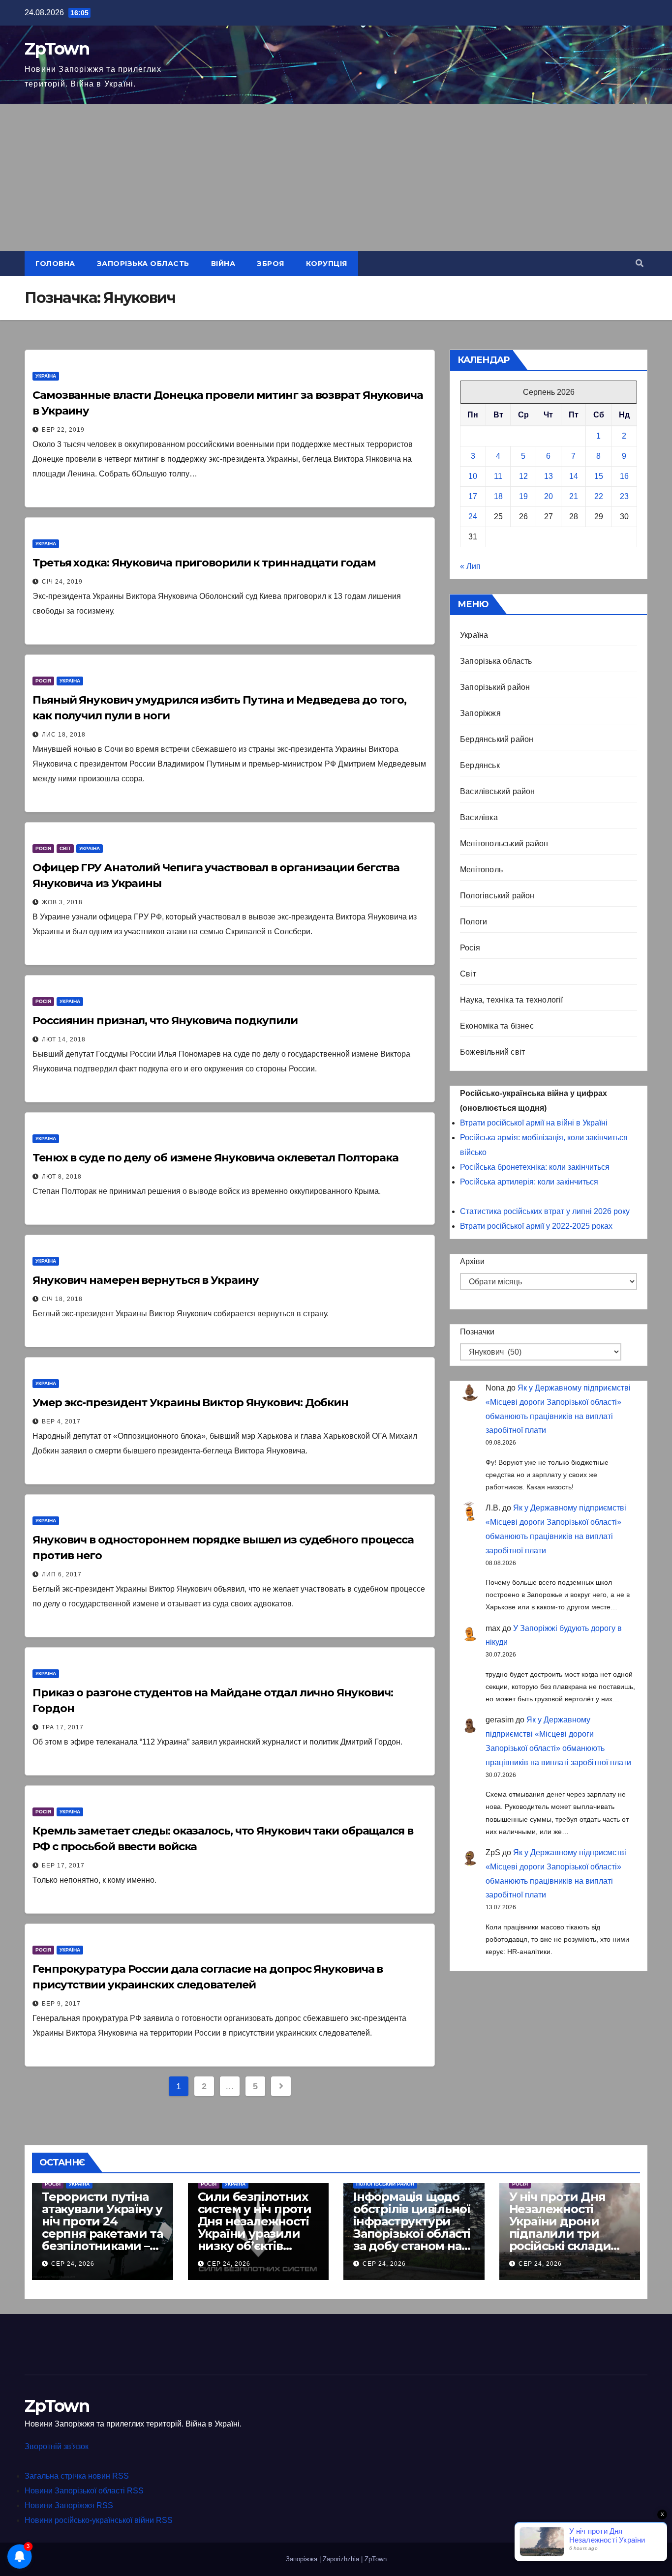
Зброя (271, 264)
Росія (43, 681)
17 (473, 496)
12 (523, 476)
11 (498, 476)
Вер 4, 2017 (61, 1421)
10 (473, 476)
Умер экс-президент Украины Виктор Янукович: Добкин (190, 1403)
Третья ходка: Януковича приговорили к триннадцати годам (204, 563)
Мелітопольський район (504, 844)
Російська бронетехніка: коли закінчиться (535, 1167)
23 (624, 496)
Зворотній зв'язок (57, 2446)
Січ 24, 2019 (62, 582)
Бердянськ (480, 765)
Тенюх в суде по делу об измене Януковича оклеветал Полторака (215, 1158)
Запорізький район (495, 687)
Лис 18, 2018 (64, 735)
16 (624, 476)
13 (549, 476)
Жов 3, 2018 (62, 902)
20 (549, 496)
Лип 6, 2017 (62, 1574)
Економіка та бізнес (497, 1026)
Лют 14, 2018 (64, 1039)
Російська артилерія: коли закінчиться (529, 1182)
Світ (65, 848)
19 (523, 496)
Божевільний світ (492, 1052)
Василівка (479, 817)
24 (473, 517)
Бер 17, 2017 (63, 1865)
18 (498, 496)
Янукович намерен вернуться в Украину (145, 1280)
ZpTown (57, 49)
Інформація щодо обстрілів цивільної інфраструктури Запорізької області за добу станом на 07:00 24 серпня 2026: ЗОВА (412, 2234)
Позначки (477, 1332)
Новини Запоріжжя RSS (69, 2505)
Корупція (327, 264)
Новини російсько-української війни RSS (99, 2520)
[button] (640, 263)
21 (574, 496)
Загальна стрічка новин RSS (77, 2476)
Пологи (473, 922)
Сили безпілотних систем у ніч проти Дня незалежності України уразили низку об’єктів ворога (255, 2227)
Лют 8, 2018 (62, 1177)
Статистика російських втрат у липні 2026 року (545, 1211)
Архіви (472, 1261)
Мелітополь (481, 870)
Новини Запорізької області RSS (84, 2491)
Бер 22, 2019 (63, 430)
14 (574, 476)
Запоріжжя (480, 713)
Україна (46, 376)
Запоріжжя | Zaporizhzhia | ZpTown (336, 2559)
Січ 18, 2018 (62, 1299)
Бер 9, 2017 (61, 2004)
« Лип (470, 566)
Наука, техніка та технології (512, 1000)
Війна (223, 264)
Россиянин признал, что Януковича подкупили (165, 1021)
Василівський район (498, 791)
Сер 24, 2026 (73, 2264)
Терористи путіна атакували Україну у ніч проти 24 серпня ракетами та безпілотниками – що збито (102, 2227)
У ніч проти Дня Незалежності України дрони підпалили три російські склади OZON (560, 2227)
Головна (55, 264)
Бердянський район (497, 739)
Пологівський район (497, 896)
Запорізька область (143, 264)
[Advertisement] (336, 178)
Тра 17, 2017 (63, 1727)
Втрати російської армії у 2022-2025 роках (536, 1226)
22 (599, 496)
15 (599, 476)
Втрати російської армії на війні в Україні (534, 1123)
